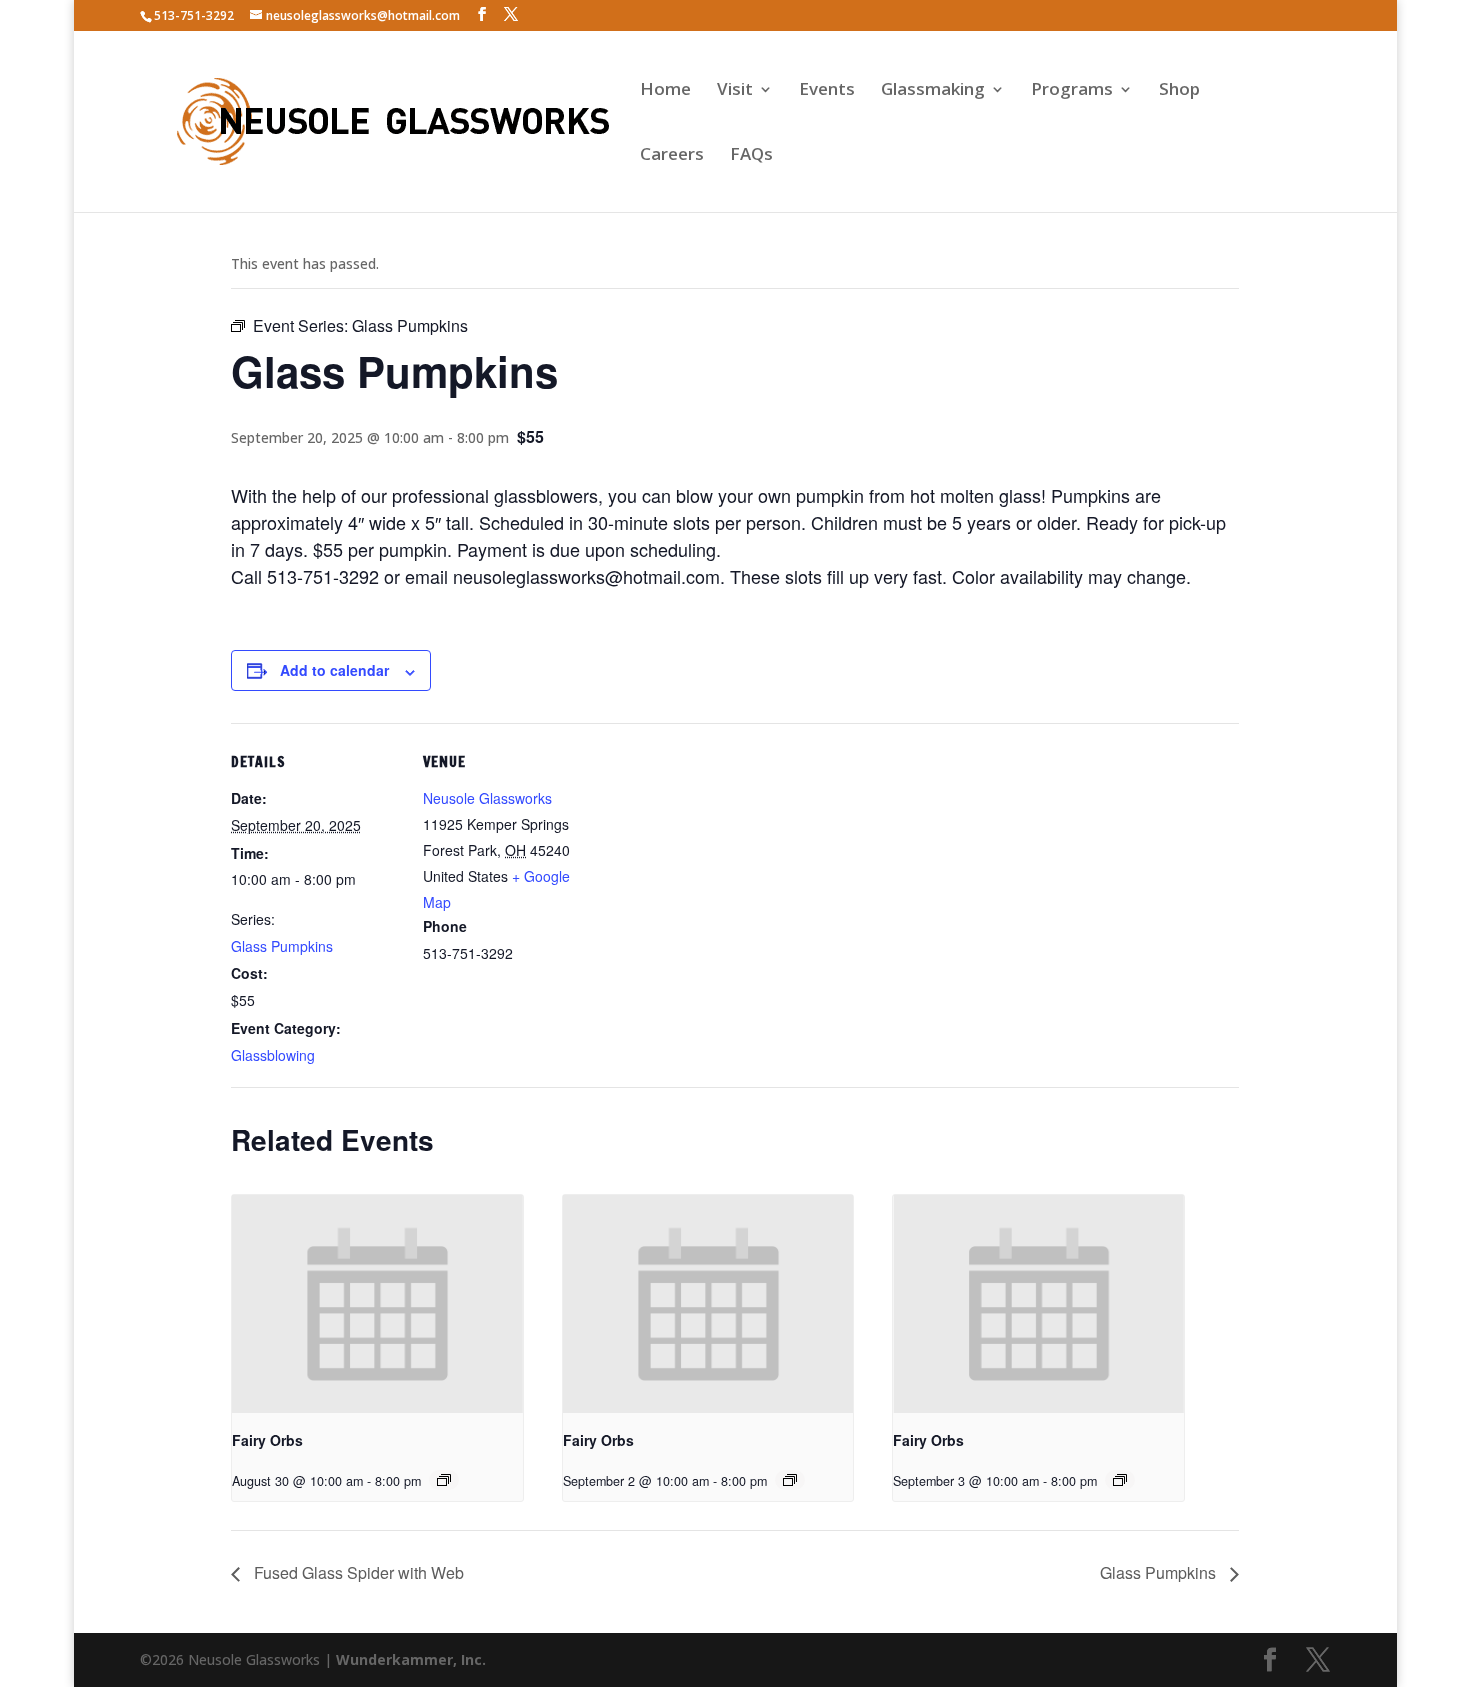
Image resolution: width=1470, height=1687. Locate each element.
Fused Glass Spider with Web (357, 1572)
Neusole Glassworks (487, 798)
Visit (735, 91)
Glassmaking (933, 91)
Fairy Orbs (267, 1440)
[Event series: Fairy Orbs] (444, 1480)
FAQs (751, 156)
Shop (1179, 91)
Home (665, 91)
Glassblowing (273, 1055)
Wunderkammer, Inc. (411, 1659)
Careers (672, 156)
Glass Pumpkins (282, 946)
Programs (1072, 91)
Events (827, 91)
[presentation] (377, 1304)
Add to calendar (334, 670)
